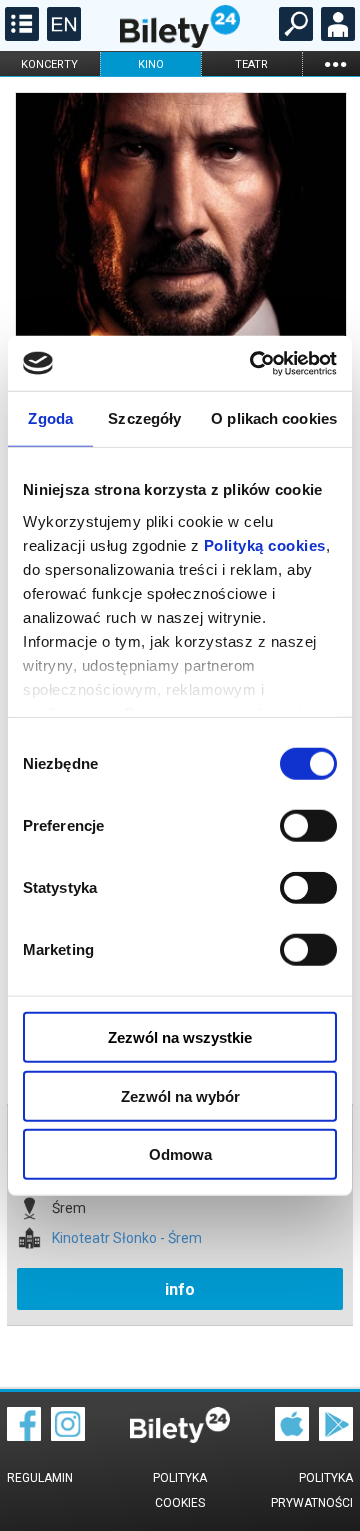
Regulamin (40, 1478)
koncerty (49, 64)
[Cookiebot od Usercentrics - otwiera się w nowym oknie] (254, 363)
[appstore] (292, 1436)
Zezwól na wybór (180, 1095)
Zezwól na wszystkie (180, 1037)
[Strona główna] (180, 43)
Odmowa (180, 1154)
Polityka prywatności (312, 1490)
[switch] (308, 826)
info (180, 1289)
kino (151, 64)
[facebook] (24, 1436)
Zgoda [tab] (50, 418)
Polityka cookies (180, 1490)
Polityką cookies (265, 544)
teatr (251, 64)
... (335, 63)
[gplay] (336, 1436)
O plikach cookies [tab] (274, 418)
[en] (61, 36)
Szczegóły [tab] (144, 418)
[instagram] (68, 1436)
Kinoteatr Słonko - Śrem (127, 1238)
